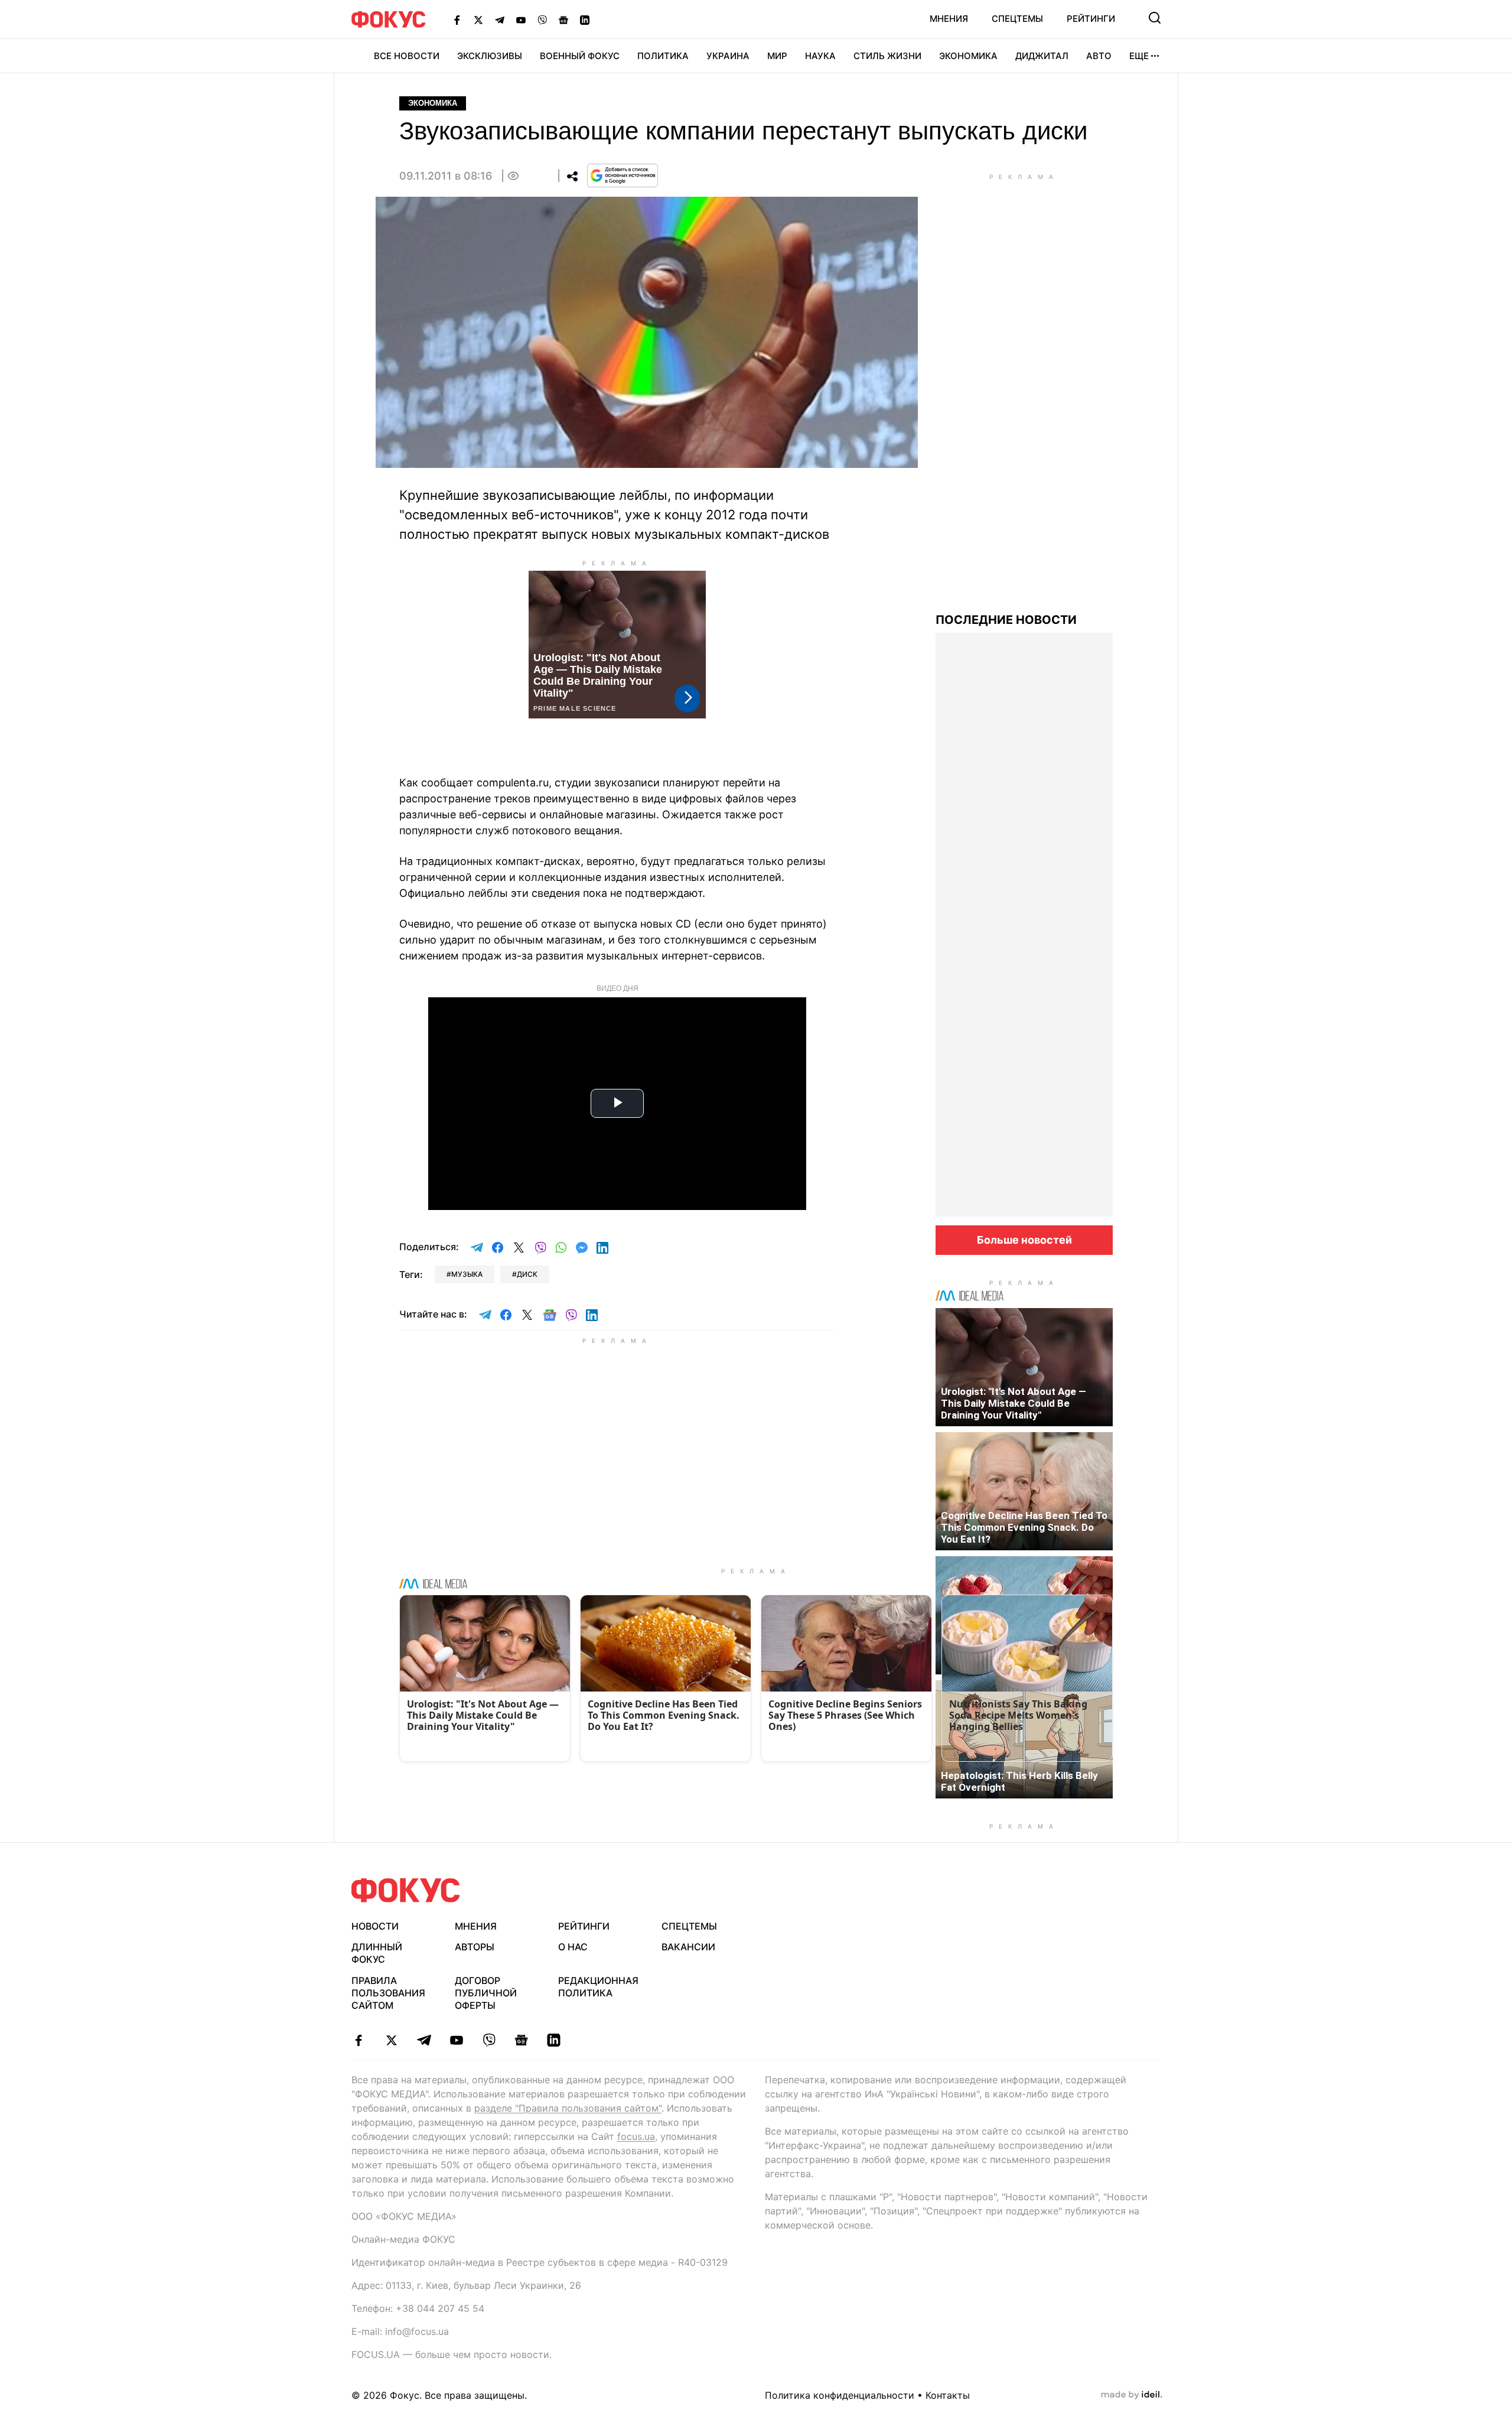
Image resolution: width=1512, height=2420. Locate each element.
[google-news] (521, 2040)
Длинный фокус (377, 1953)
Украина (728, 56)
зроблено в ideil (1132, 2395)
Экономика (968, 56)
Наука (820, 56)
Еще (1139, 56)
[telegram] (424, 2040)
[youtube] (456, 2040)
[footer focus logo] (406, 1890)
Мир (777, 56)
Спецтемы (1017, 19)
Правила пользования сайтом (388, 1993)
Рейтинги (1091, 19)
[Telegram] (500, 19)
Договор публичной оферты (486, 1993)
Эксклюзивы (490, 56)
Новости (375, 1926)
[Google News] (563, 19)
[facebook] (359, 2040)
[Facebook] (457, 19)
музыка (467, 1274)
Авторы (475, 1947)
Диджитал (1042, 56)
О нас (573, 1947)
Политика (663, 56)
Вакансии (688, 1947)
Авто (1099, 56)
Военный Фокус (580, 56)
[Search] (1155, 18)
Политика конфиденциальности (840, 2395)
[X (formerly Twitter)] (478, 19)
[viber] (489, 2040)
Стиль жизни (887, 56)
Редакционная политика (598, 1987)
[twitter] (391, 2040)
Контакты (948, 2395)
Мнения (949, 19)
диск (527, 1274)
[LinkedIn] (585, 19)
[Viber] (542, 19)
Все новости (407, 56)
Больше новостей (1024, 1240)
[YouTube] (521, 19)
